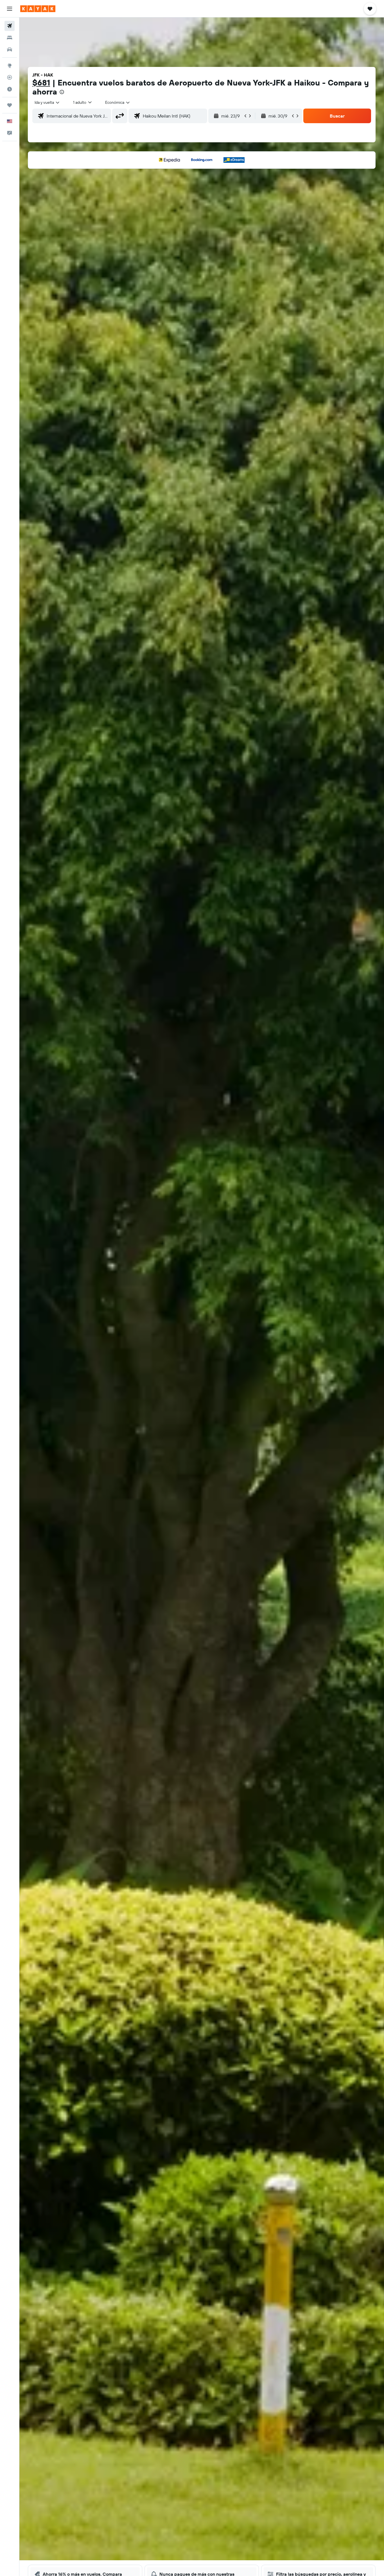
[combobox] (47, 102)
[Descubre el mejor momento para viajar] (10, 89)
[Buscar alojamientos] (10, 38)
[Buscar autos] (10, 49)
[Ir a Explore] (10, 66)
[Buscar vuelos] (10, 26)
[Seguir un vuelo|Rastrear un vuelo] (10, 77)
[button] (10, 9)
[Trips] (10, 105)
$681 (41, 83)
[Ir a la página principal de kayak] (38, 9)
